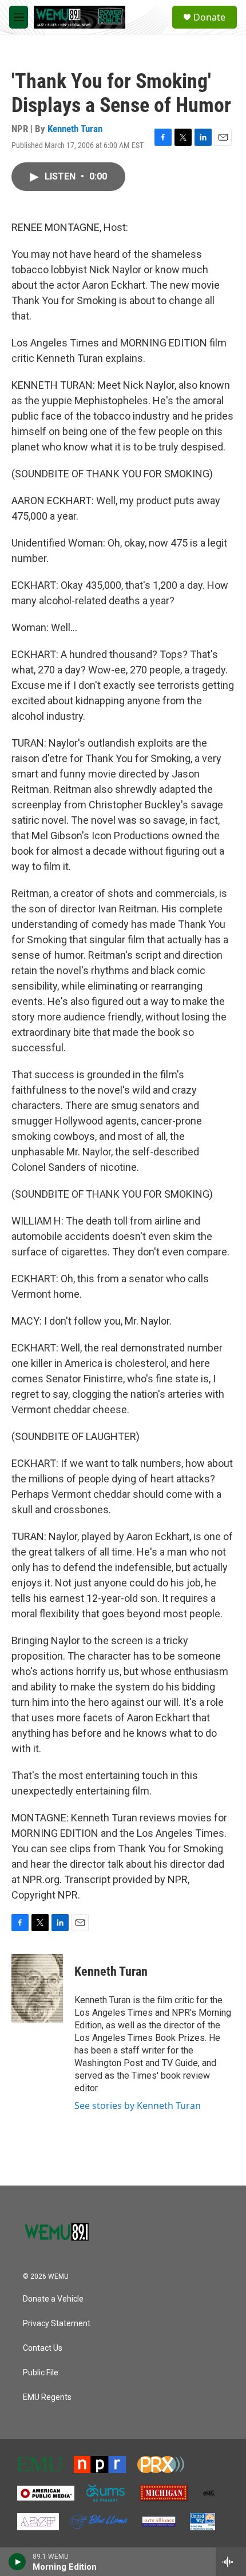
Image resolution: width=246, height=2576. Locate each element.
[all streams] (231, 2562)
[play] (17, 2562)
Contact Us (43, 2348)
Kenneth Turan (75, 129)
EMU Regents (47, 2397)
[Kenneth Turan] (37, 1988)
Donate (209, 17)
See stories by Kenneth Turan (138, 2106)
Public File (41, 2373)
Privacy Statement (57, 2324)
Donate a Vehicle (53, 2299)
